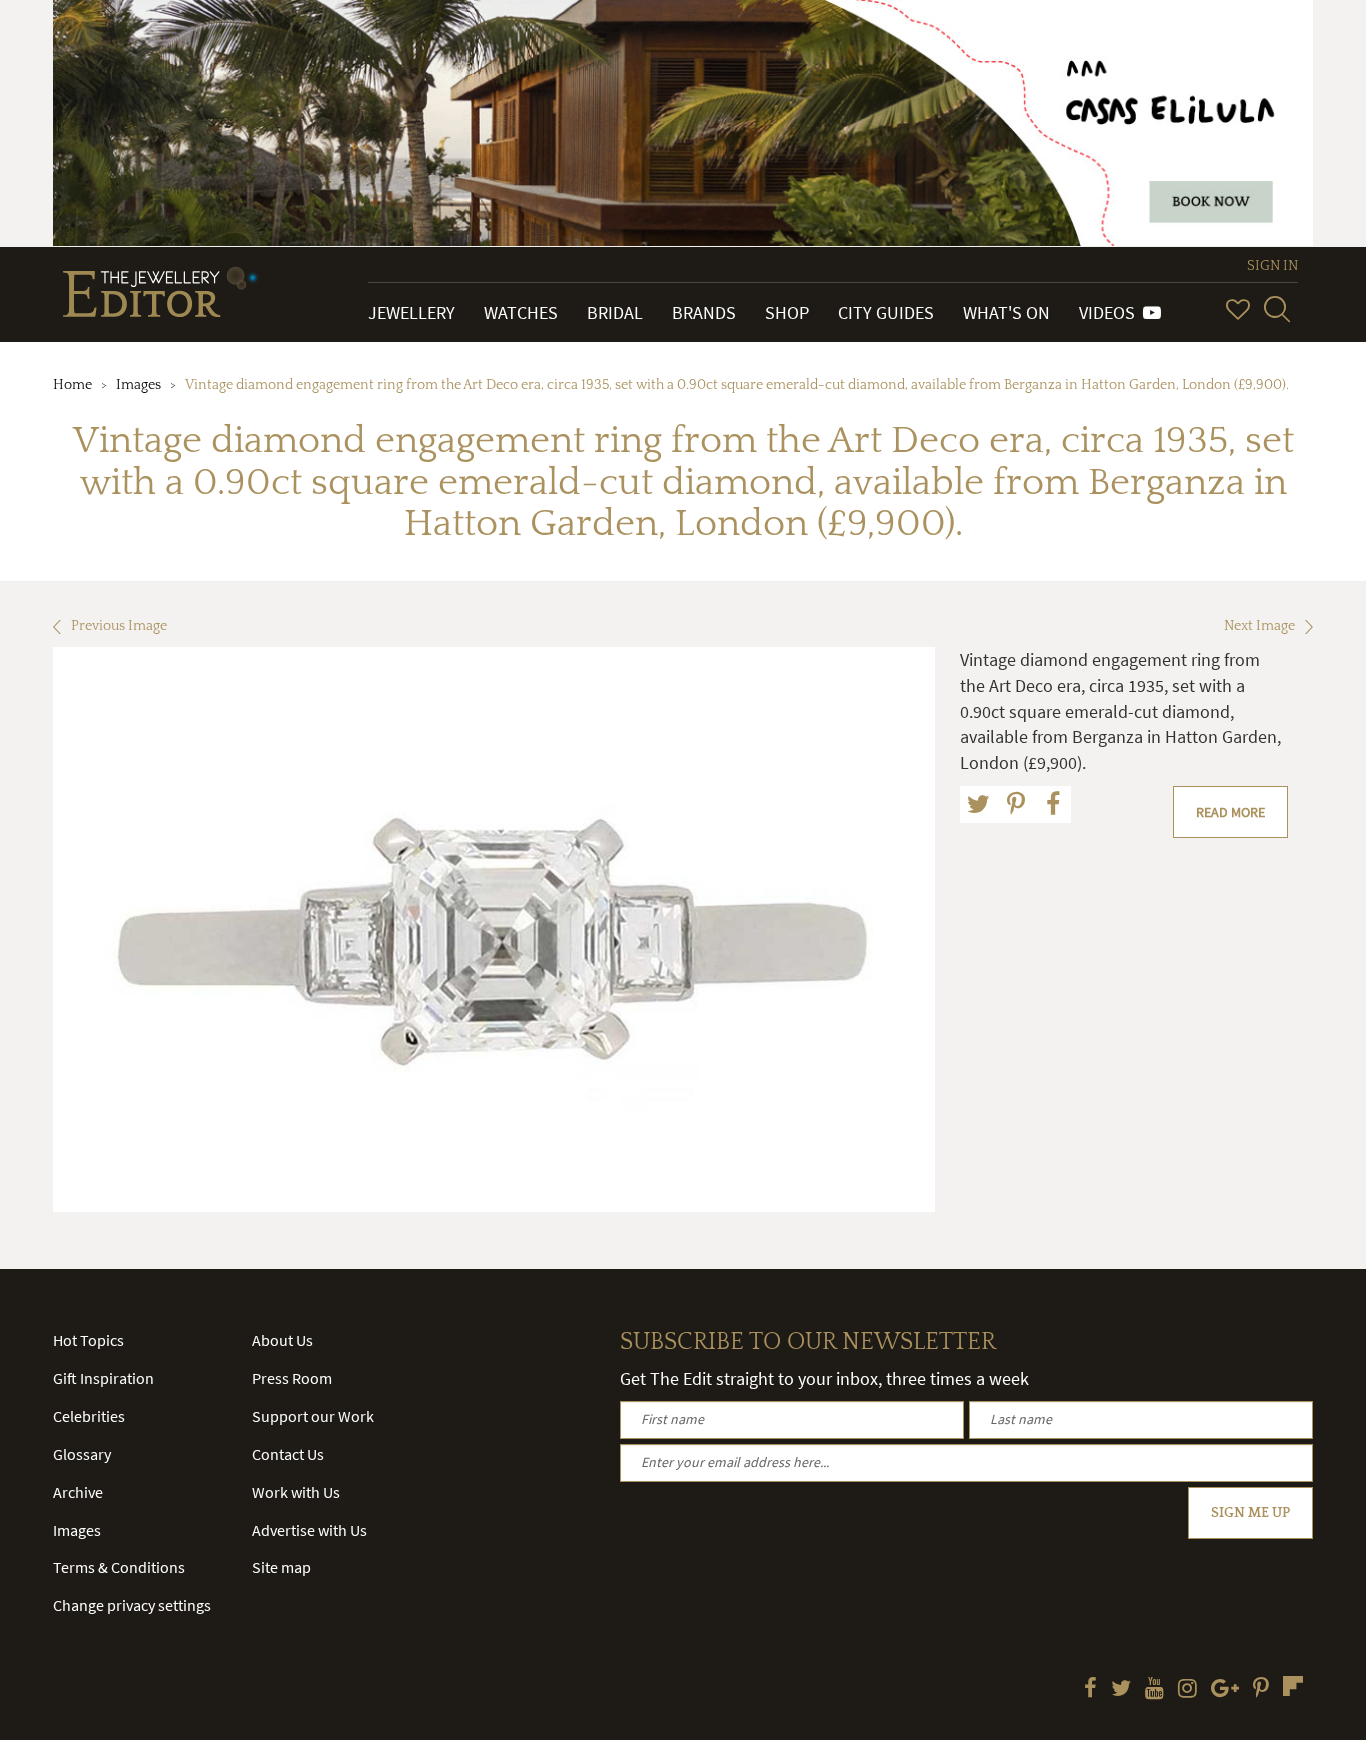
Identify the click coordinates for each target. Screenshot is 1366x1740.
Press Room (292, 1378)
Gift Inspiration (103, 1378)
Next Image (1259, 626)
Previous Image (119, 626)
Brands (704, 312)
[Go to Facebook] (1090, 1690)
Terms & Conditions (119, 1567)
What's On (1006, 312)
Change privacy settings (132, 1605)
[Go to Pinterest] (1261, 1690)
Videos (1111, 312)
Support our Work (313, 1416)
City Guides (886, 312)
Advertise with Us (309, 1530)
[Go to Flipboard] (1293, 1686)
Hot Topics (88, 1340)
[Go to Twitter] (1121, 1690)
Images (138, 385)
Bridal (615, 312)
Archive (78, 1492)
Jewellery (411, 312)
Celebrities (89, 1416)
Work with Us (296, 1492)
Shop (787, 312)
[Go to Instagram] (1187, 1690)
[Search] (1277, 309)
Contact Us (288, 1454)
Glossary (82, 1454)
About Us (282, 1340)
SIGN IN (1272, 266)
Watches (521, 312)
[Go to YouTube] (1154, 1690)
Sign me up (1250, 1513)
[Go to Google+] (1225, 1690)
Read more (1230, 812)
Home (72, 385)
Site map (281, 1567)
